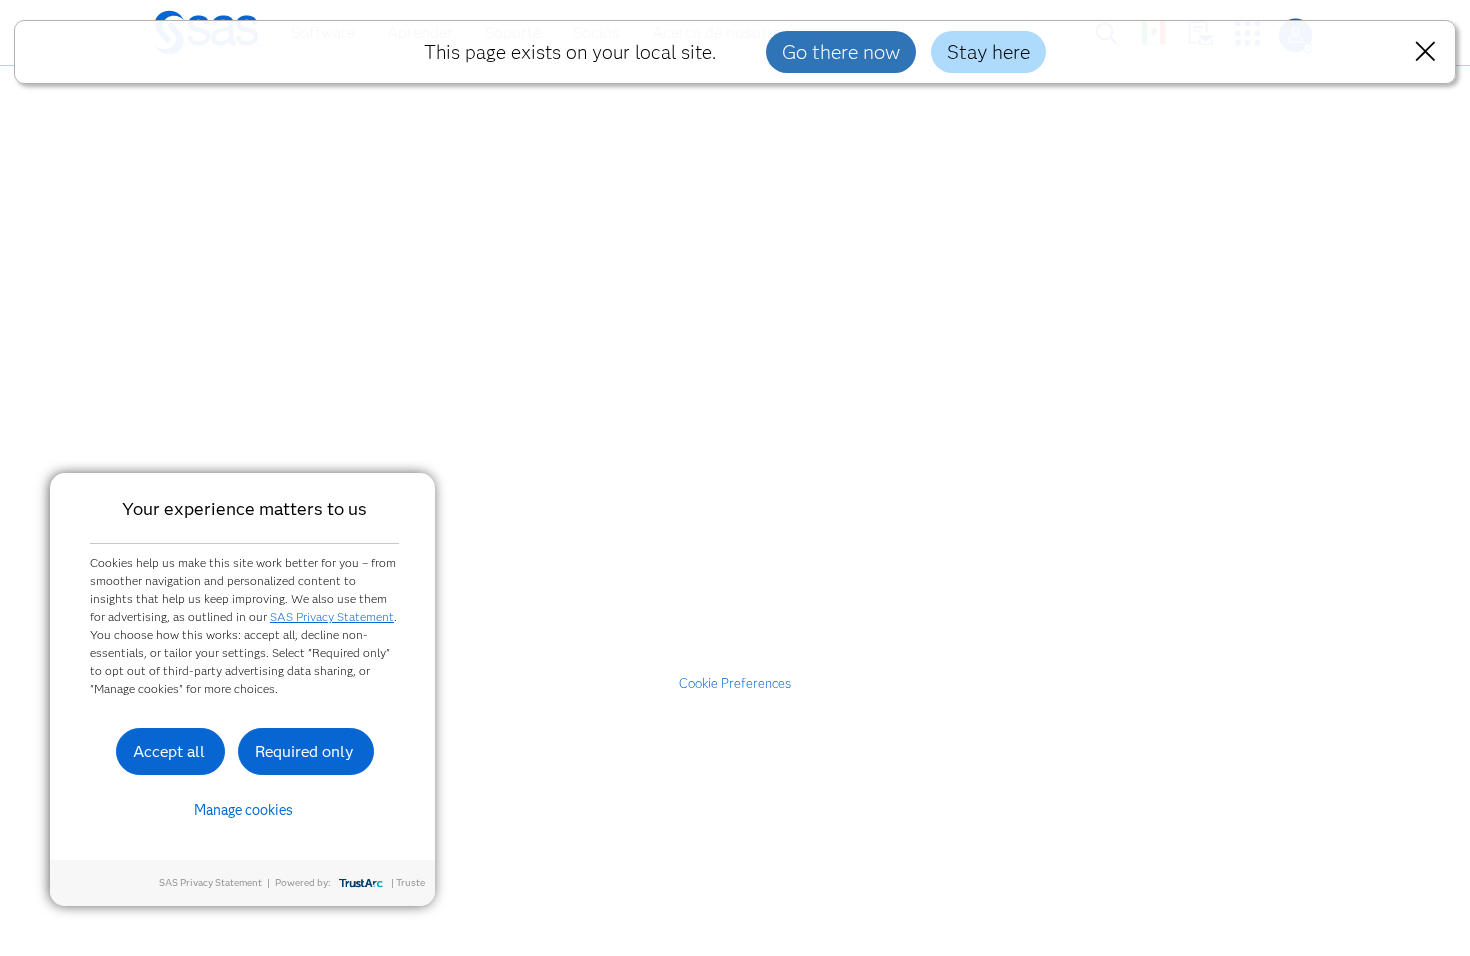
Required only (304, 751)
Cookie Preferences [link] (735, 683)
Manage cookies (243, 810)
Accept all (169, 751)
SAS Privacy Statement (332, 616)
